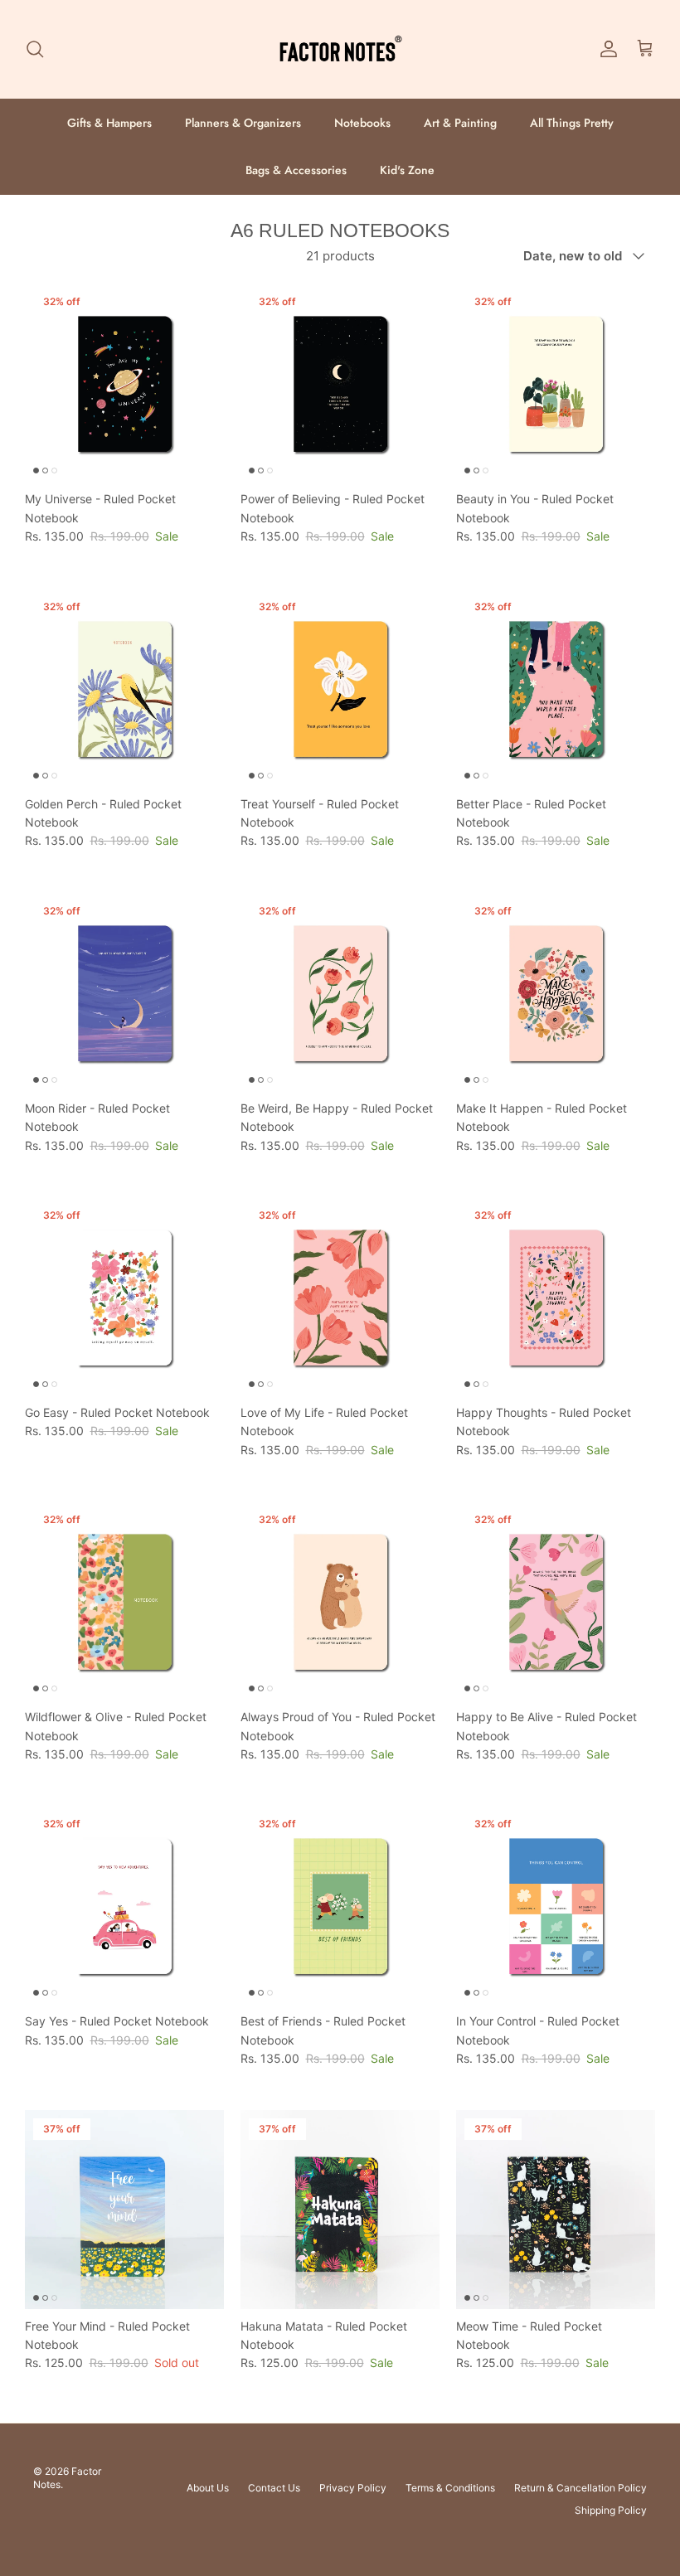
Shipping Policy (611, 2510)
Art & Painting (460, 123)
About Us (208, 2488)
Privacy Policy (353, 2488)
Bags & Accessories (296, 170)
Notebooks (362, 123)
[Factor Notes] (340, 49)
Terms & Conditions (450, 2488)
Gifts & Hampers (109, 123)
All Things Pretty (572, 123)
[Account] (605, 49)
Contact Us (274, 2488)
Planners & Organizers (243, 123)
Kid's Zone (407, 170)
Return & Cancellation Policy (580, 2488)
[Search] (35, 49)
